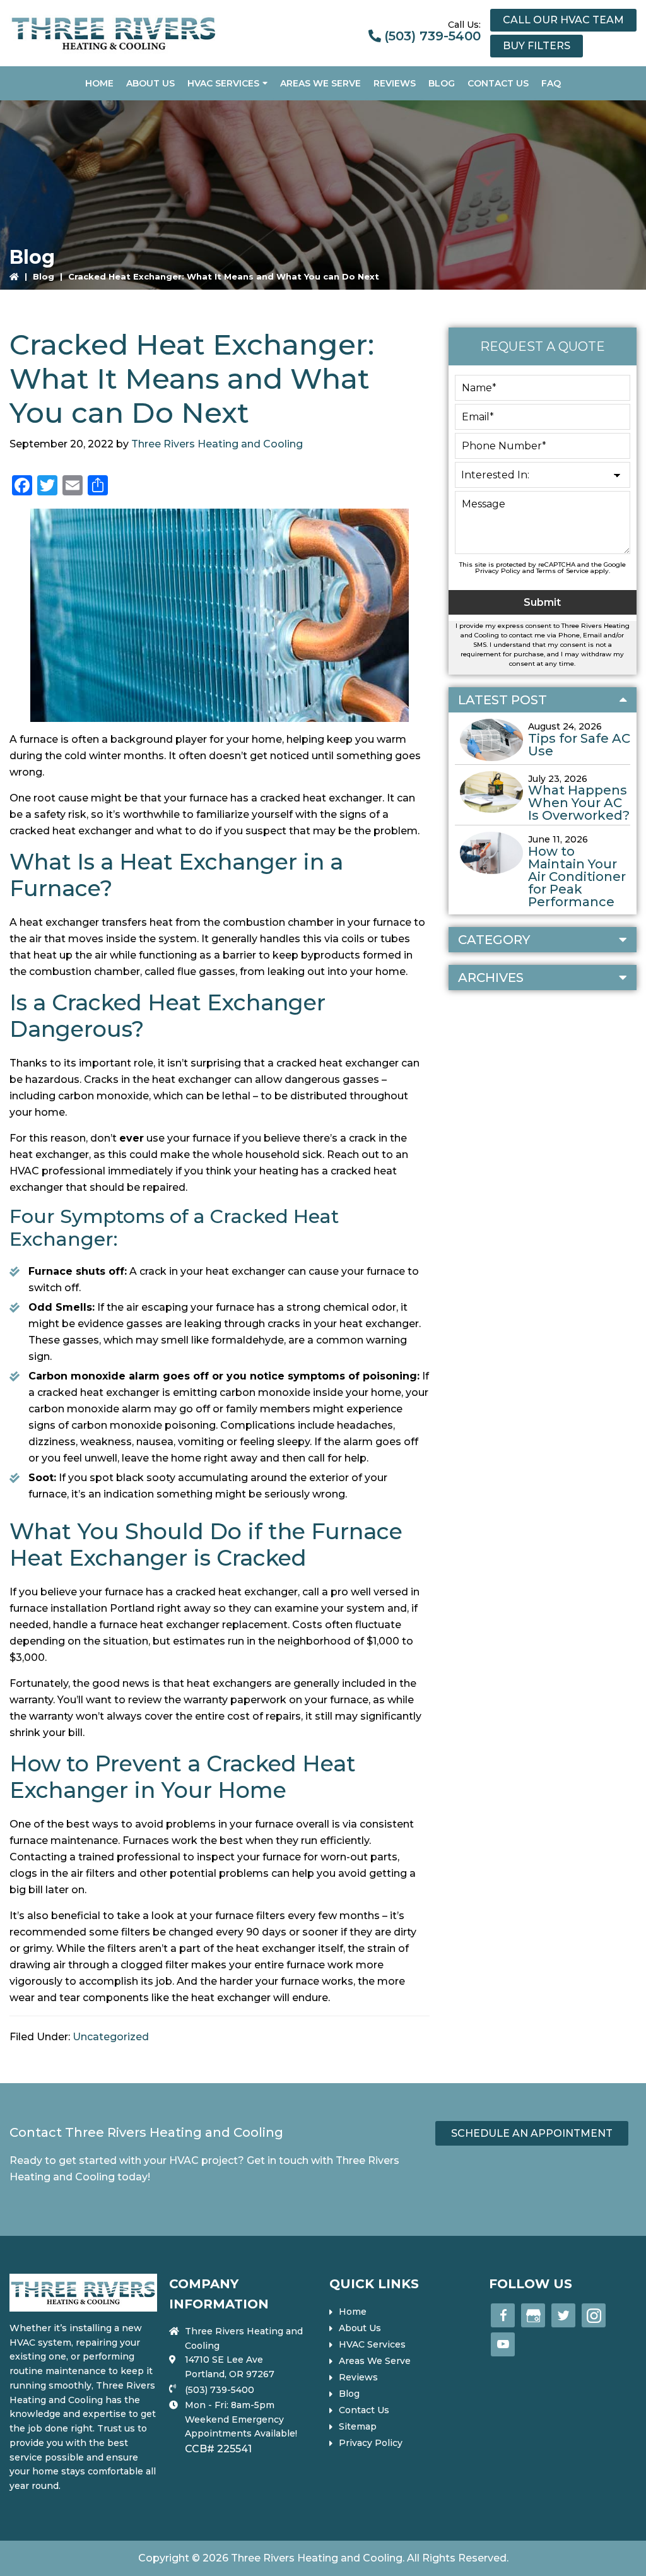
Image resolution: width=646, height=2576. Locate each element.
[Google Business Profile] (533, 2315)
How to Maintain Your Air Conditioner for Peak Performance (577, 877)
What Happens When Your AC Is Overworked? (579, 803)
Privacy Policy (498, 571)
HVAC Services (372, 2344)
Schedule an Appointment (532, 2133)
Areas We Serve (375, 2361)
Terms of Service (562, 571)
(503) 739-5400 (432, 36)
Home (353, 2312)
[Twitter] (563, 2315)
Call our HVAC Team (563, 20)
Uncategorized (111, 2037)
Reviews (358, 2377)
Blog (44, 276)
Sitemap (358, 2426)
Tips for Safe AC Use (579, 745)
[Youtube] (503, 2344)
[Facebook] (503, 2315)
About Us (360, 2328)
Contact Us (364, 2410)
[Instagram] (594, 2315)
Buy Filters (537, 46)
